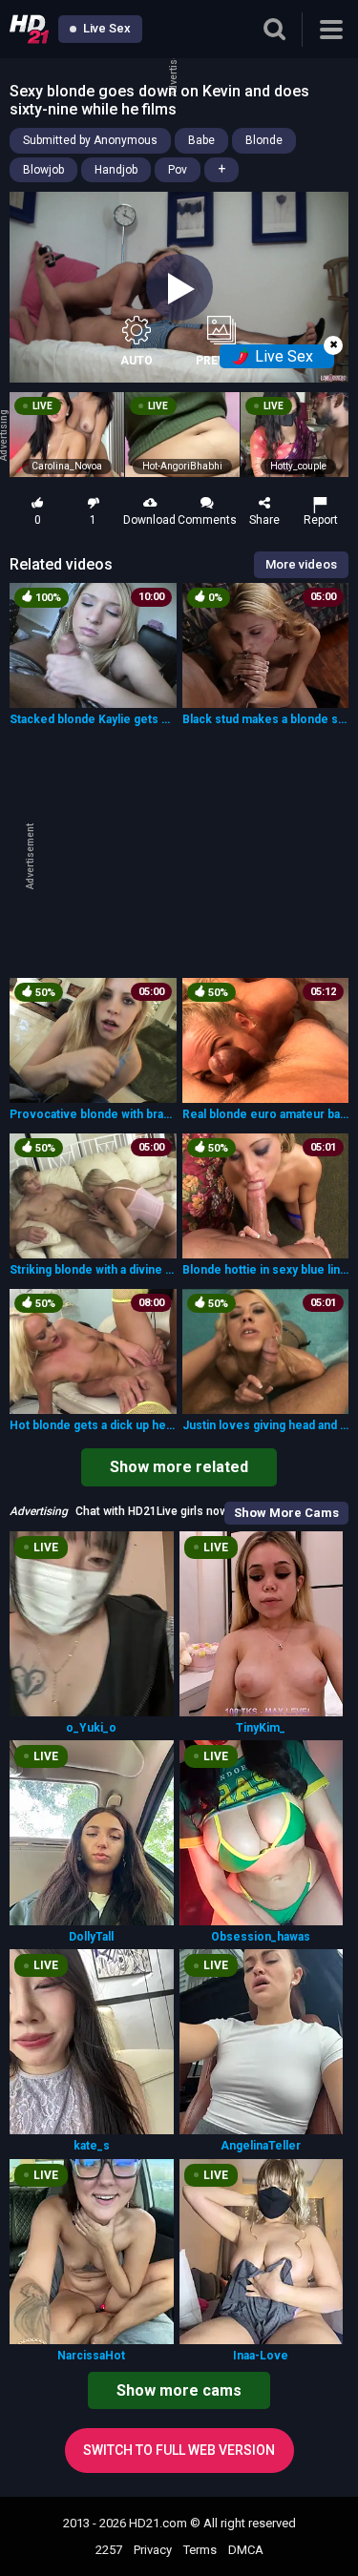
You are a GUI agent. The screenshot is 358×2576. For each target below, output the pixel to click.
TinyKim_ (261, 1728)
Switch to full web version (179, 2450)
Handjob (116, 170)
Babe (201, 140)
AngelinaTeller (261, 2146)
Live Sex (105, 28)
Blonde (264, 140)
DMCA (246, 2550)
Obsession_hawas (261, 1937)
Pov (178, 170)
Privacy (153, 2550)
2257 (109, 2550)
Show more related (179, 1467)
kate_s (92, 2146)
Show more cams (179, 2390)
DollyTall (91, 1937)
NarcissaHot (91, 2356)
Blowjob (43, 170)
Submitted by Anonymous (90, 140)
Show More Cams (286, 1513)
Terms (200, 2550)
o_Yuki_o (91, 1728)
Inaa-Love (261, 2356)
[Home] (29, 29)
